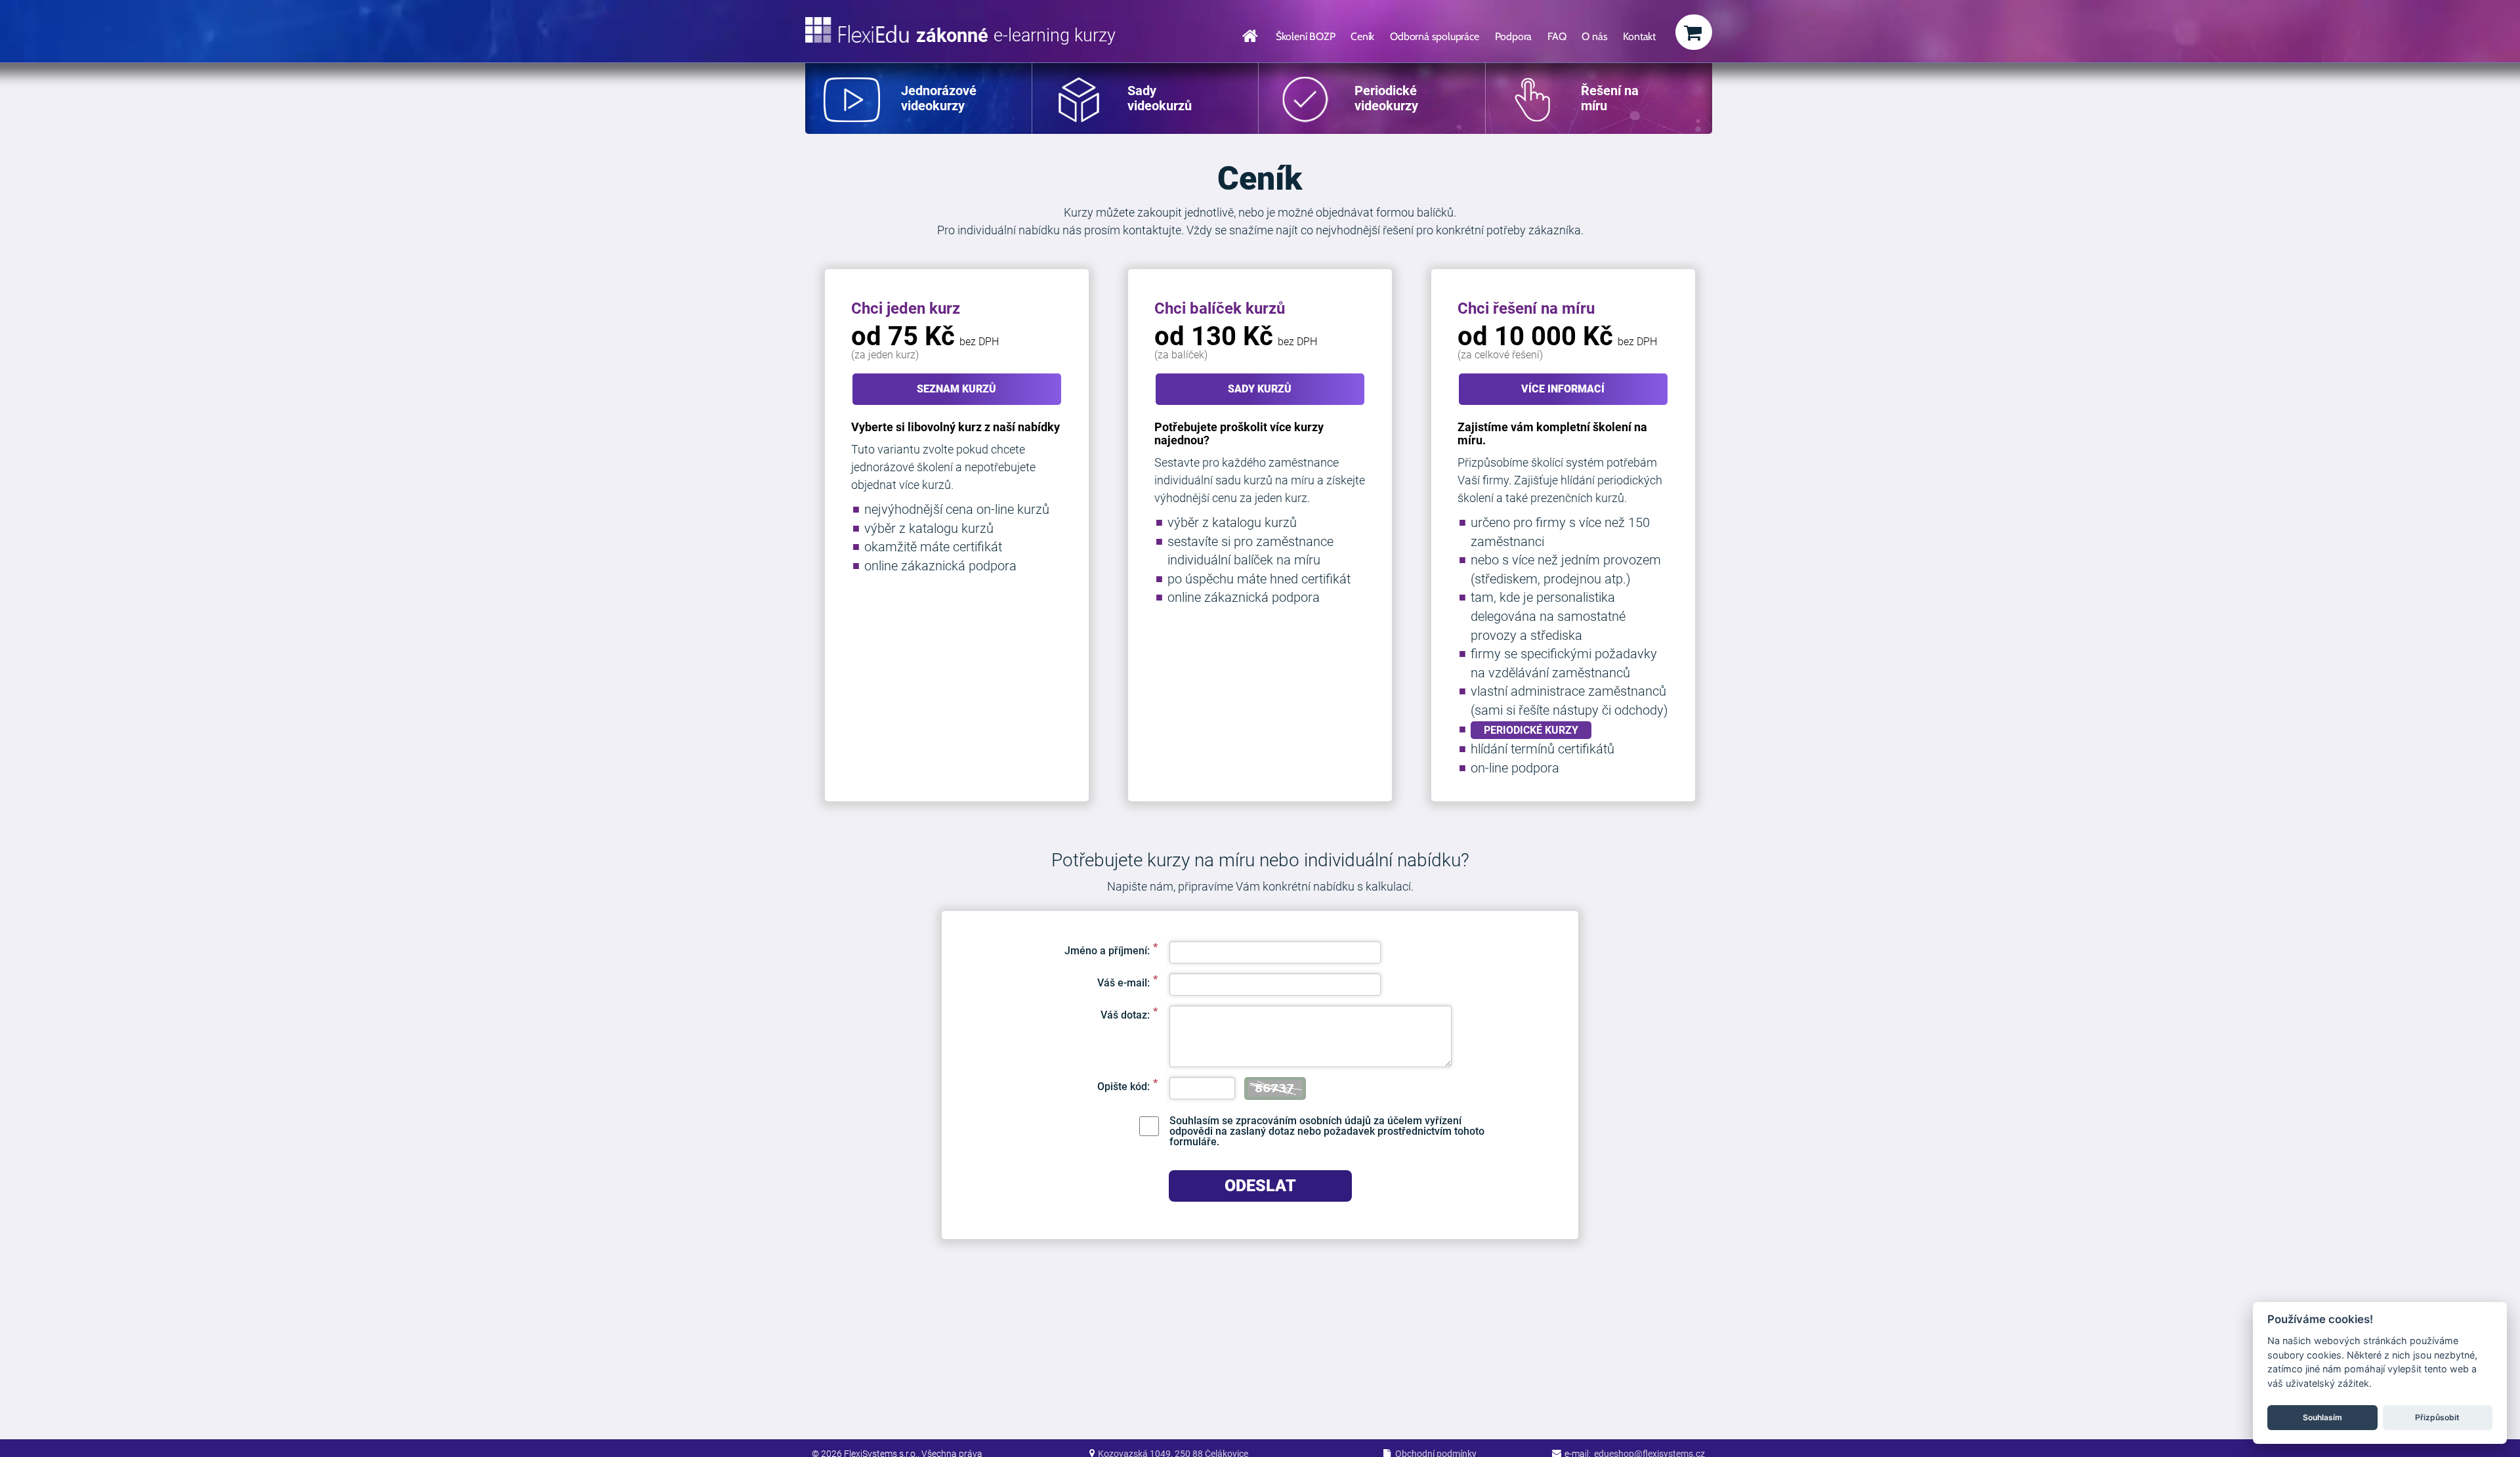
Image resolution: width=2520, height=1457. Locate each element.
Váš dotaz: (1125, 1015)
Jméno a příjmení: (1107, 950)
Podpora (1514, 36)
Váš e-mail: (1123, 982)
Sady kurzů (1260, 389)
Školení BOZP (1306, 36)
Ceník (1362, 36)
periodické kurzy (1531, 730)
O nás (1594, 36)
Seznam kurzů (956, 389)
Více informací (1563, 389)
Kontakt (1639, 36)
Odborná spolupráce (1434, 36)
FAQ (1557, 36)
